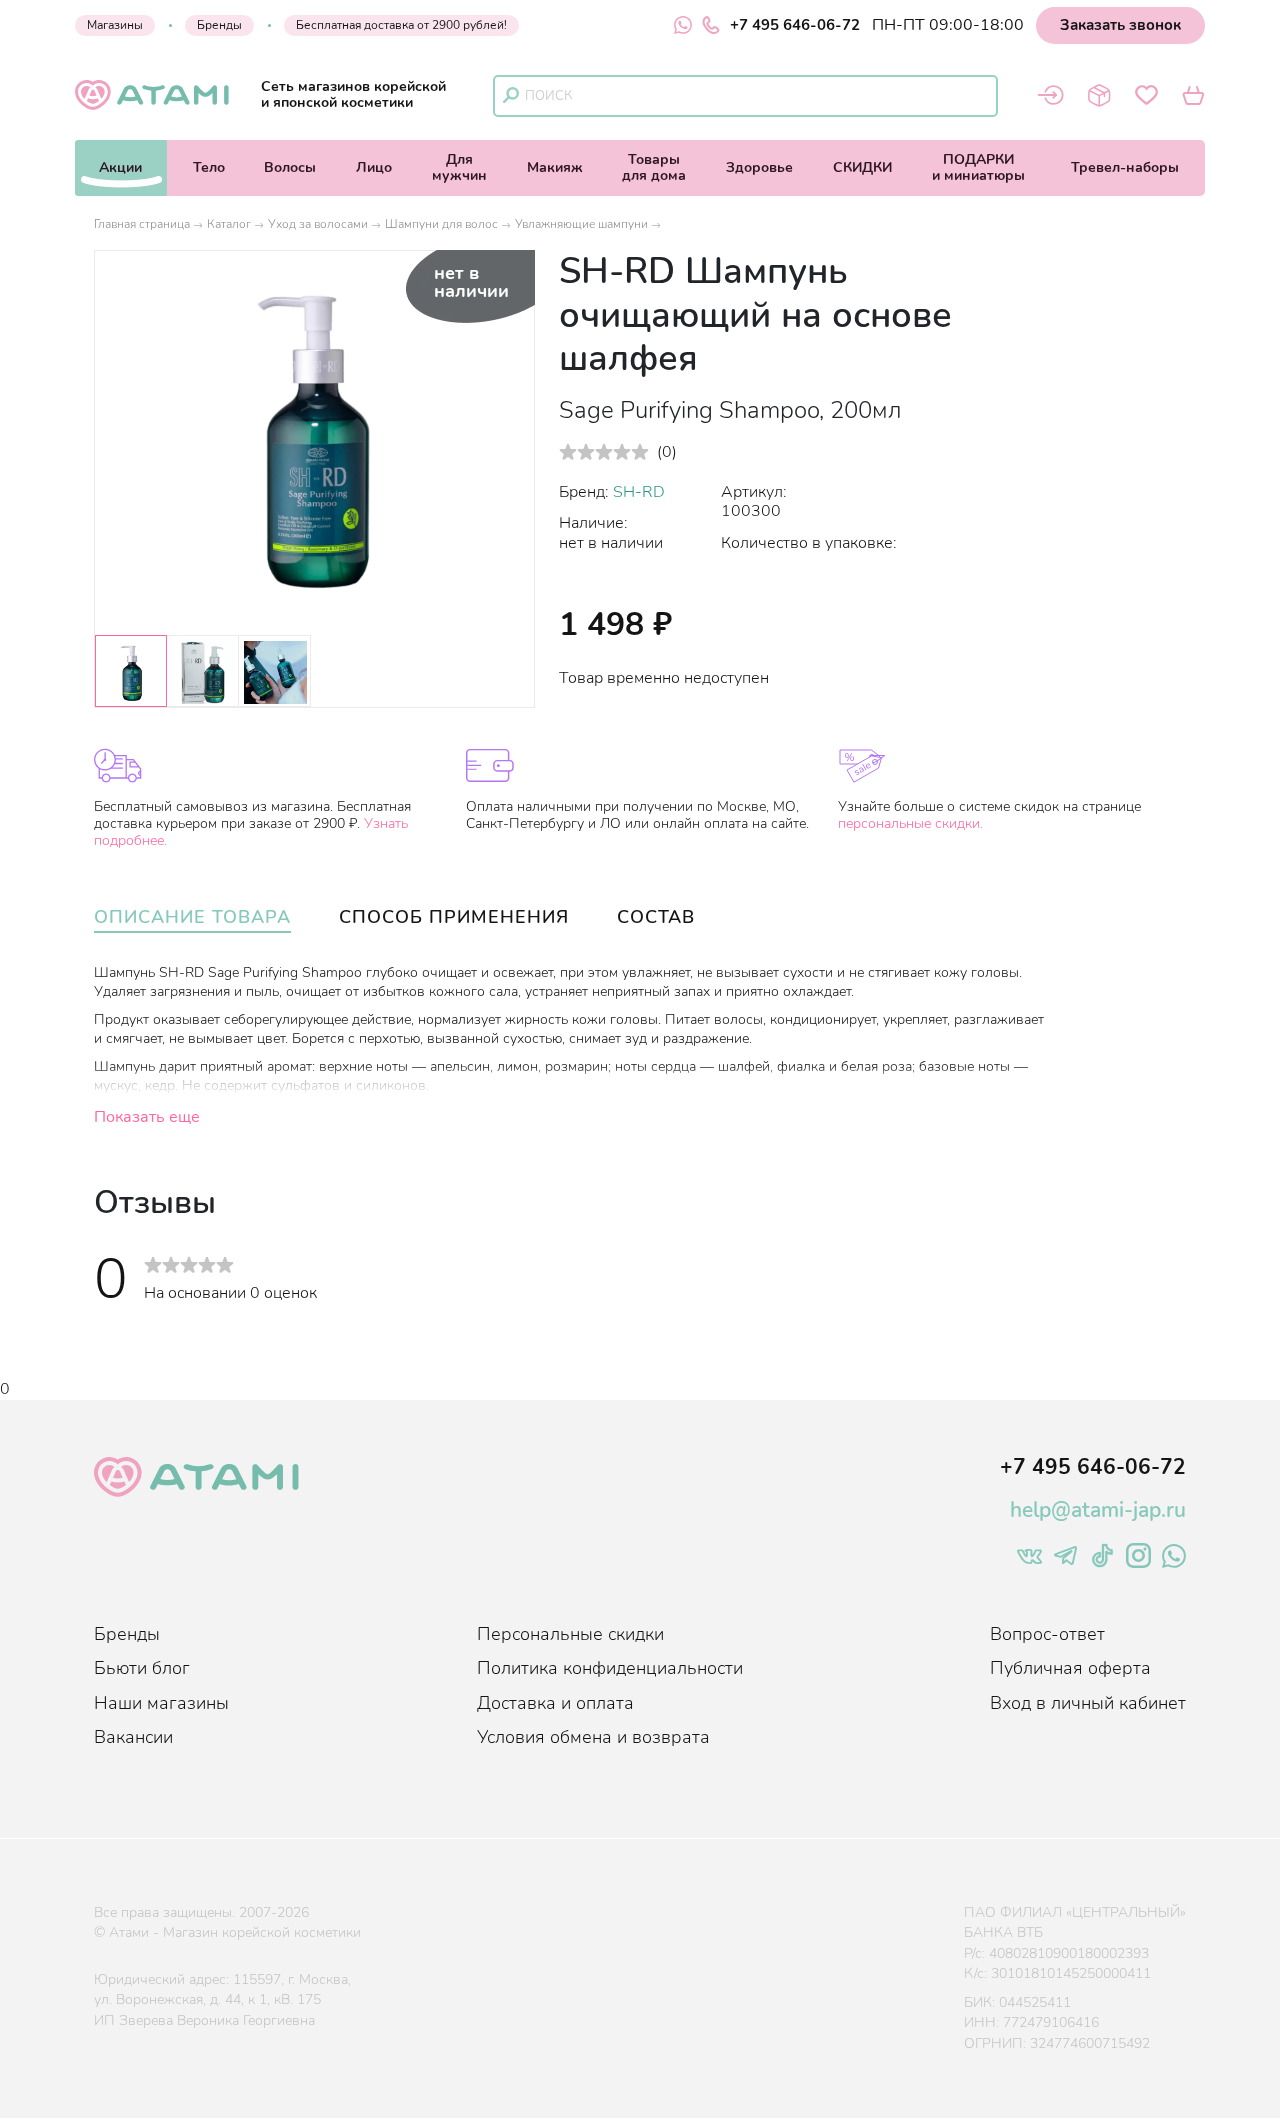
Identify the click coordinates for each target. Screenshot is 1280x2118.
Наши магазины (161, 1703)
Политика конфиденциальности (610, 1668)
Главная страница (142, 224)
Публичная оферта (1070, 1668)
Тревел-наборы (1125, 167)
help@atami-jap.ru (1098, 1510)
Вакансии (133, 1737)
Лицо (374, 167)
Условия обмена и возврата (593, 1737)
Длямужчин (459, 167)
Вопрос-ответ (1047, 1634)
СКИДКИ (862, 167)
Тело (209, 167)
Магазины (115, 25)
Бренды (219, 25)
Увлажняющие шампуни (581, 224)
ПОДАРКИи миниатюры (978, 167)
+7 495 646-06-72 (795, 25)
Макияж (555, 167)
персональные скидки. (910, 823)
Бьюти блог (142, 1668)
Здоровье (759, 167)
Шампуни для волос (441, 224)
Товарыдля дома (654, 167)
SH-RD (639, 492)
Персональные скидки (570, 1634)
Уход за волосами (318, 224)
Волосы (290, 167)
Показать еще (147, 1117)
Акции (120, 167)
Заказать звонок (1120, 25)
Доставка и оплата (555, 1703)
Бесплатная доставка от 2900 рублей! (401, 25)
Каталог (229, 224)
